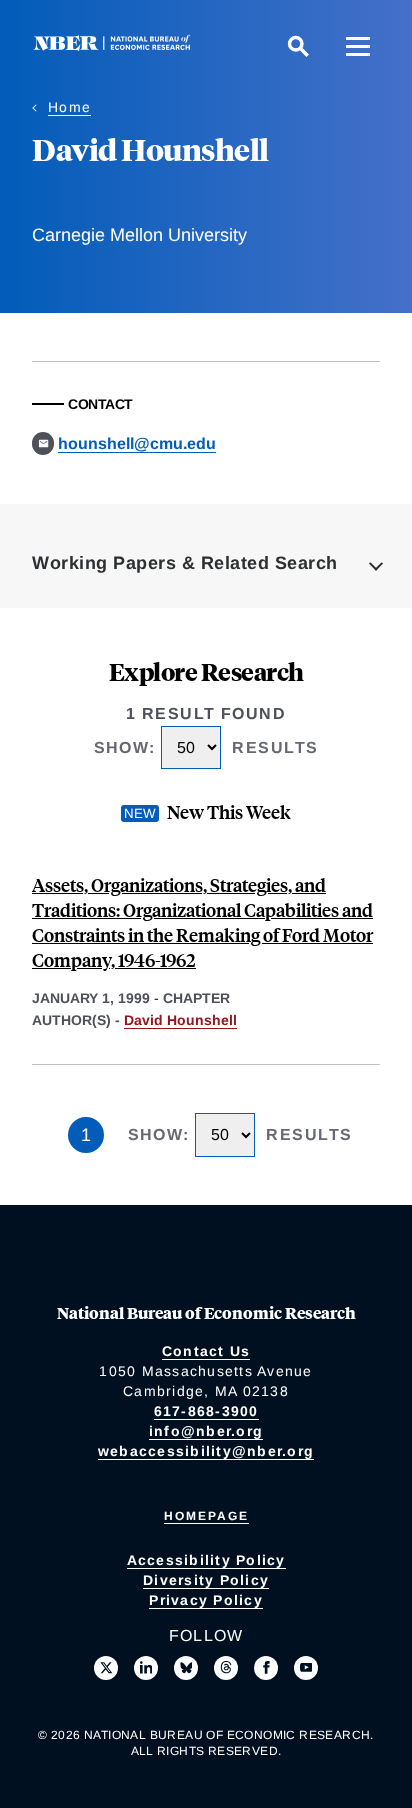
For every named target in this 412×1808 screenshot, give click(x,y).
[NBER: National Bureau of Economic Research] (116, 45)
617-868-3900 (206, 1411)
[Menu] (358, 46)
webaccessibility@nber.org (206, 1451)
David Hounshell (180, 1020)
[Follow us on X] (106, 1668)
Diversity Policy (206, 1580)
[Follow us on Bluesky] (186, 1668)
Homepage (206, 1516)
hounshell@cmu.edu (137, 443)
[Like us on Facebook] (266, 1668)
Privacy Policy (206, 1600)
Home (69, 107)
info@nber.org (206, 1431)
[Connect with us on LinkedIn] (146, 1668)
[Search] (298, 46)
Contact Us (206, 1351)
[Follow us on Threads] (226, 1668)
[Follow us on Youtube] (306, 1668)
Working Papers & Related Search (185, 563)
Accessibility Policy (206, 1560)
